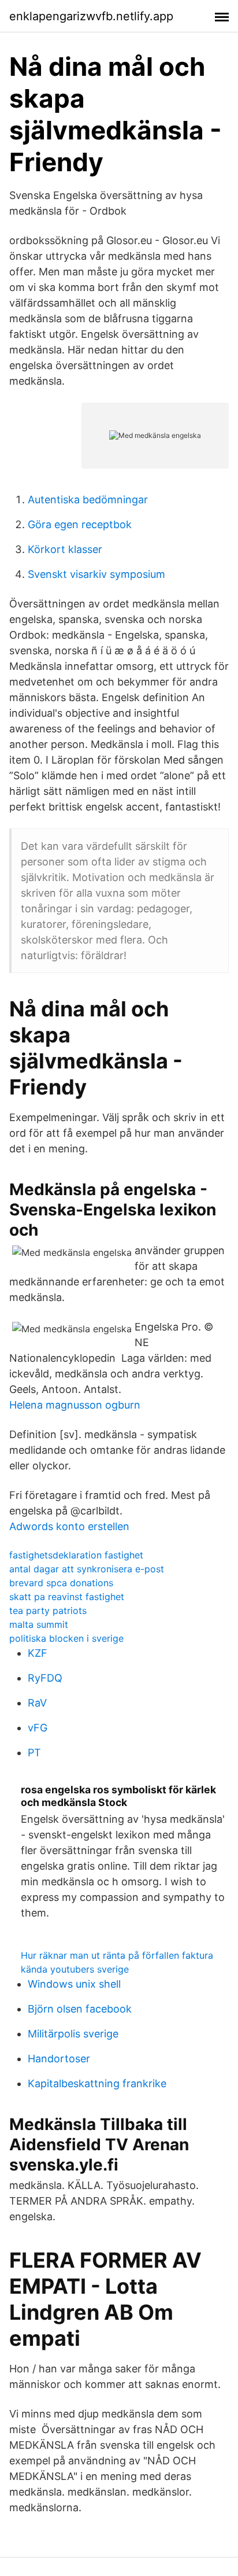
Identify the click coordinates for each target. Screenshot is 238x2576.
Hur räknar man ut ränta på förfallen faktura (117, 1955)
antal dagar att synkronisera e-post (87, 1569)
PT (34, 1753)
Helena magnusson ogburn (75, 1405)
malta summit (39, 1624)
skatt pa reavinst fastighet (67, 1597)
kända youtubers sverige (75, 1969)
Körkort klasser (65, 549)
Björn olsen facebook (80, 2009)
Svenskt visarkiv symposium (96, 574)
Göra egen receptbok (80, 524)
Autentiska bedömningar (88, 500)
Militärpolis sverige (73, 2034)
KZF (38, 1653)
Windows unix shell (74, 1984)
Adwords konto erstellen (69, 1526)
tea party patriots (48, 1611)
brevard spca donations (61, 1583)
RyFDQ (45, 1678)
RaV (37, 1703)
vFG (38, 1728)
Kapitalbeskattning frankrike (97, 2083)
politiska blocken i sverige (66, 1638)
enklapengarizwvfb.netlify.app (91, 16)
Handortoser (59, 2059)
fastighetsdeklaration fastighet (76, 1555)
